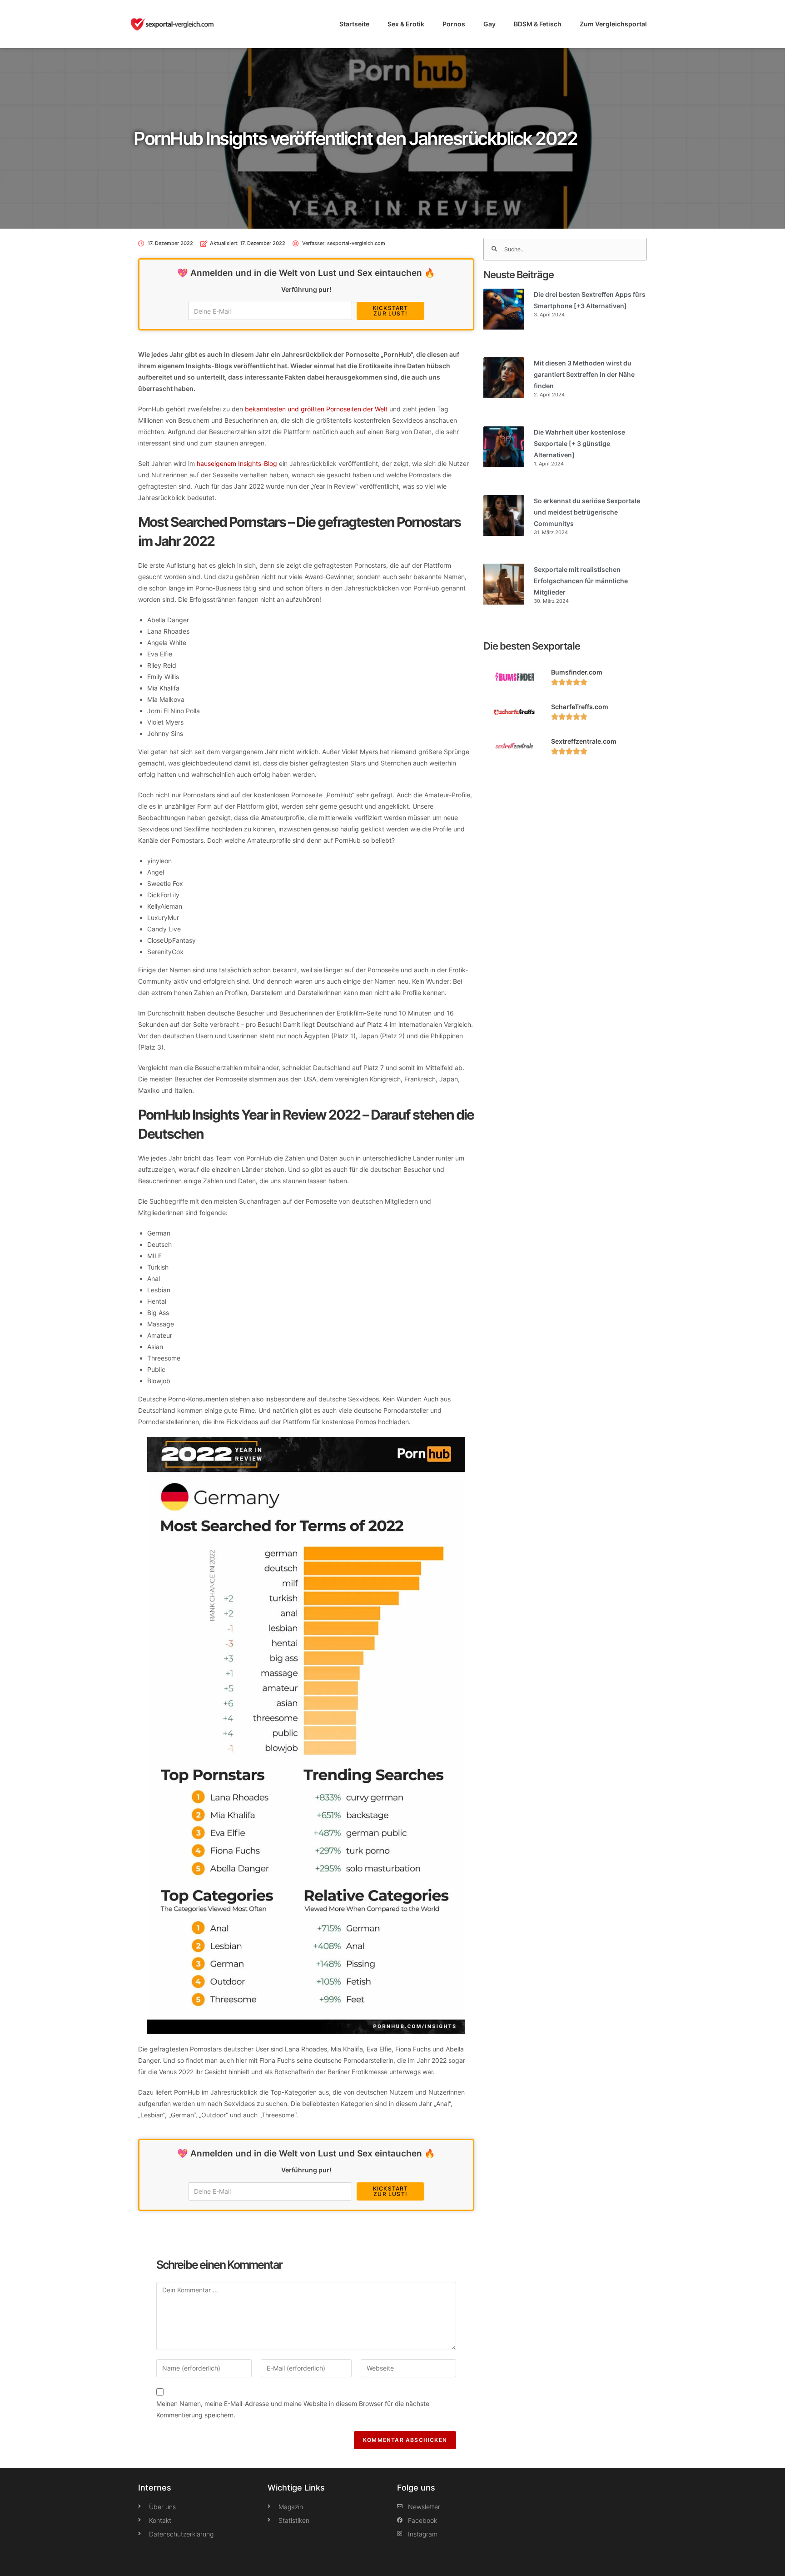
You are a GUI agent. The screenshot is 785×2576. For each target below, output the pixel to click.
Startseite (354, 24)
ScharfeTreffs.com (580, 707)
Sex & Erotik (406, 24)
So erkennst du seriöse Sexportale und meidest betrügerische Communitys (587, 512)
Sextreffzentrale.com (584, 741)
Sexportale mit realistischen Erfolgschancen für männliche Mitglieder (581, 581)
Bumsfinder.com (577, 672)
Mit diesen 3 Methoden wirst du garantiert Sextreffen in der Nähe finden (584, 374)
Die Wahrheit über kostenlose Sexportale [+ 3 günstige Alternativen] (579, 443)
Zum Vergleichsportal (613, 24)
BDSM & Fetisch (538, 24)
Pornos (454, 24)
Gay (489, 24)
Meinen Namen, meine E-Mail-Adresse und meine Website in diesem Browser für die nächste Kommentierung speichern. (293, 2409)
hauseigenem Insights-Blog (237, 463)
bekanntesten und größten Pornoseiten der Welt (316, 409)
